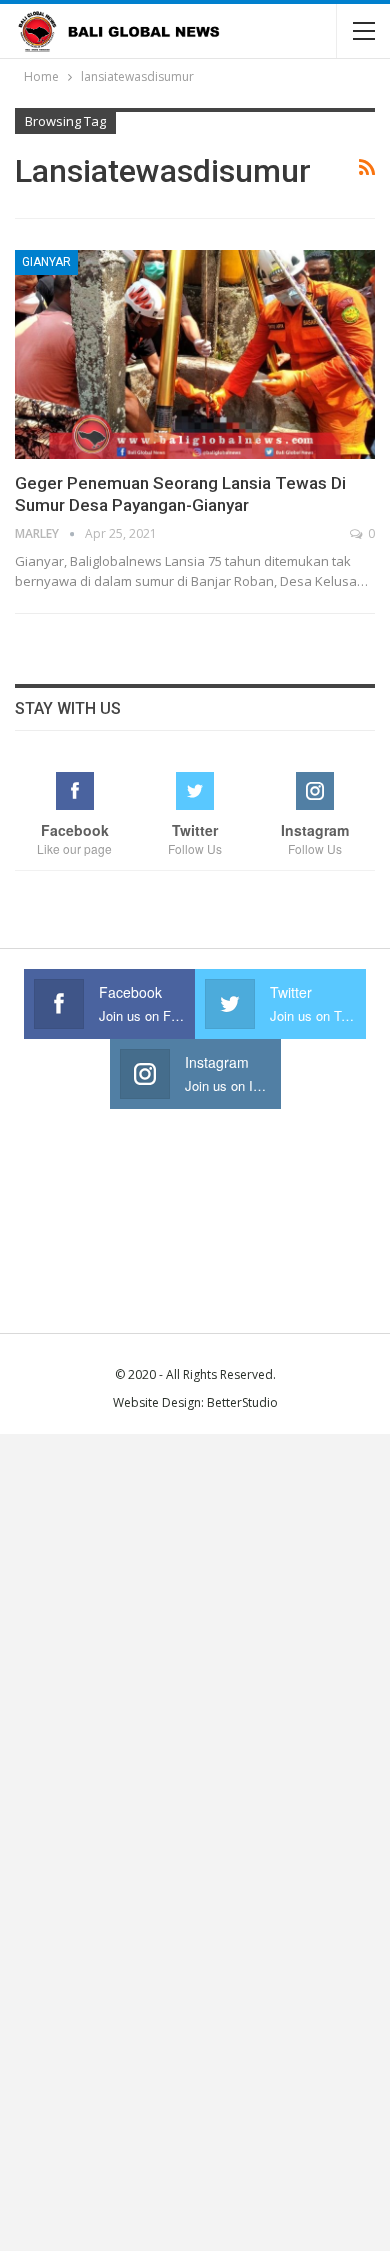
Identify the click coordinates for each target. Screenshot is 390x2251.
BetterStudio (242, 1402)
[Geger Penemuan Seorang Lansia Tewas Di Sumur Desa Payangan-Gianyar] (195, 354)
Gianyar (46, 262)
